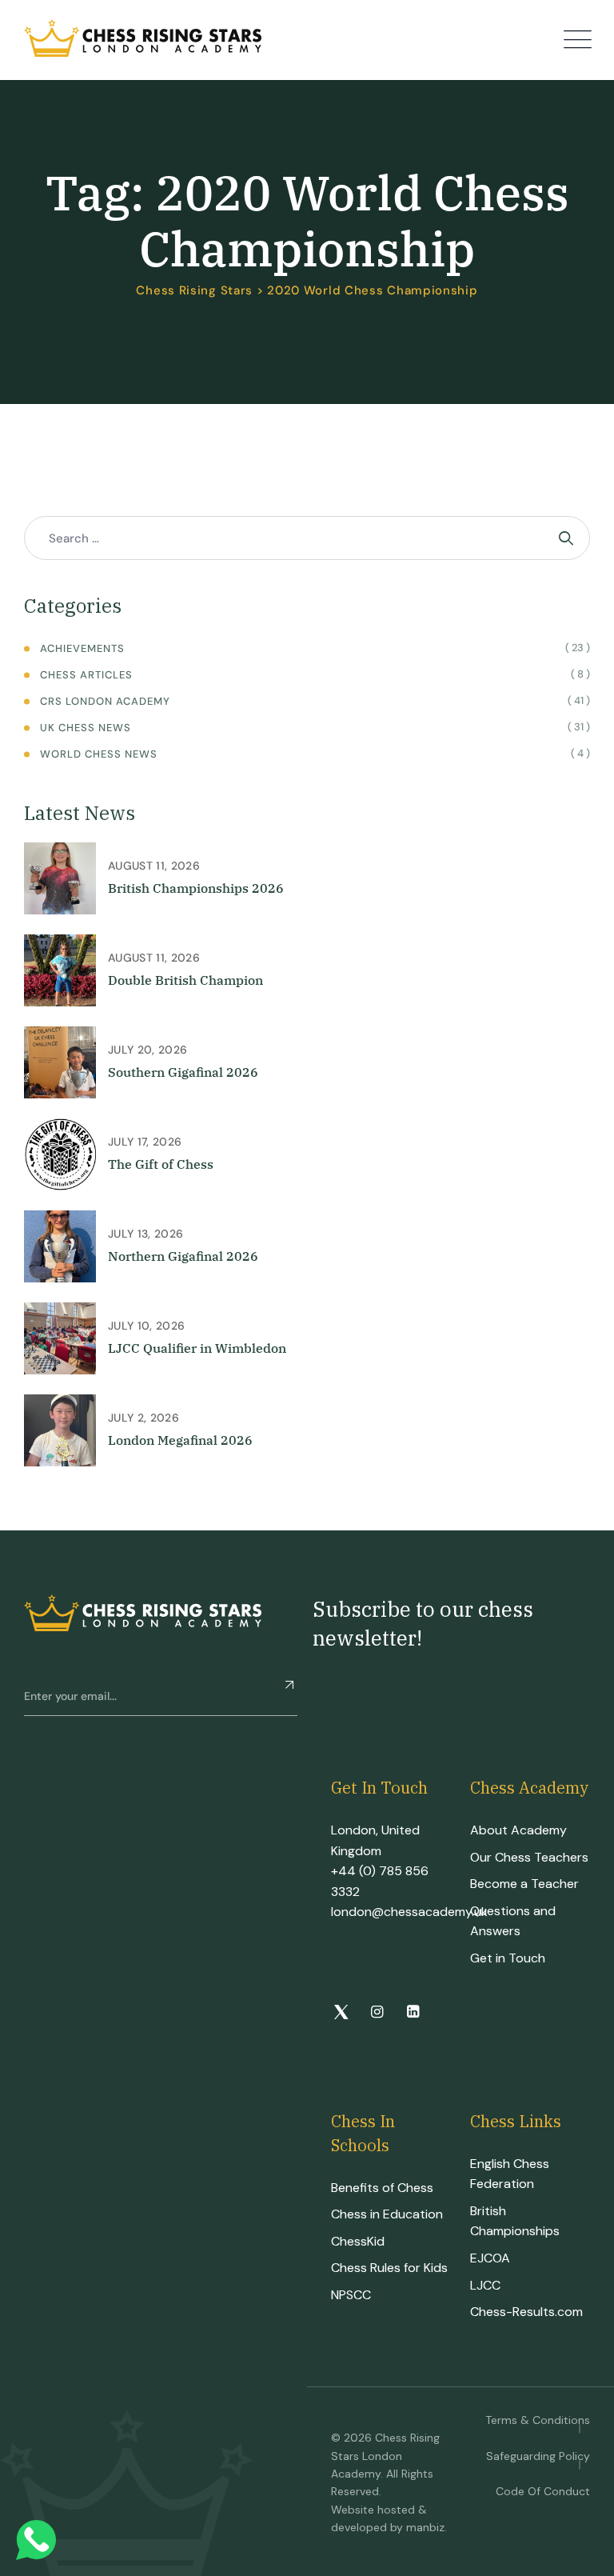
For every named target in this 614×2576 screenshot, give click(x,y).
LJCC (485, 2285)
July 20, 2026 (148, 1050)
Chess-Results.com (526, 2312)
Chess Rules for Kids (389, 2268)
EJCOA (490, 2258)
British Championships (515, 2221)
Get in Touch (508, 1958)
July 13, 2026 (146, 1234)
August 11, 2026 (154, 866)
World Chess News (99, 754)
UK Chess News (86, 728)
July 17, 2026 (145, 1142)
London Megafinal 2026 (180, 1440)
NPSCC (351, 2295)
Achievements (82, 648)
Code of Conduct (543, 2491)
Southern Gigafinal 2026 (183, 1072)
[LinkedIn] (413, 2013)
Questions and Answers (513, 1921)
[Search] (568, 538)
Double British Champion (185, 980)
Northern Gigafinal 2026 (183, 1256)
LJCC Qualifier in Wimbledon (197, 1348)
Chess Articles (86, 675)
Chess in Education (387, 2214)
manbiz (425, 2527)
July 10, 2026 (146, 1326)
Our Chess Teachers (529, 1857)
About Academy (518, 1830)
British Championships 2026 (196, 888)
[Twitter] (341, 2013)
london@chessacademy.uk (409, 1912)
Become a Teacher (524, 1884)
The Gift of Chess (161, 1164)
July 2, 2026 (144, 1418)
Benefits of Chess (382, 2188)
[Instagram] (377, 2013)
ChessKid (358, 2241)
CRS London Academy (105, 701)
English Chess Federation (510, 2174)
